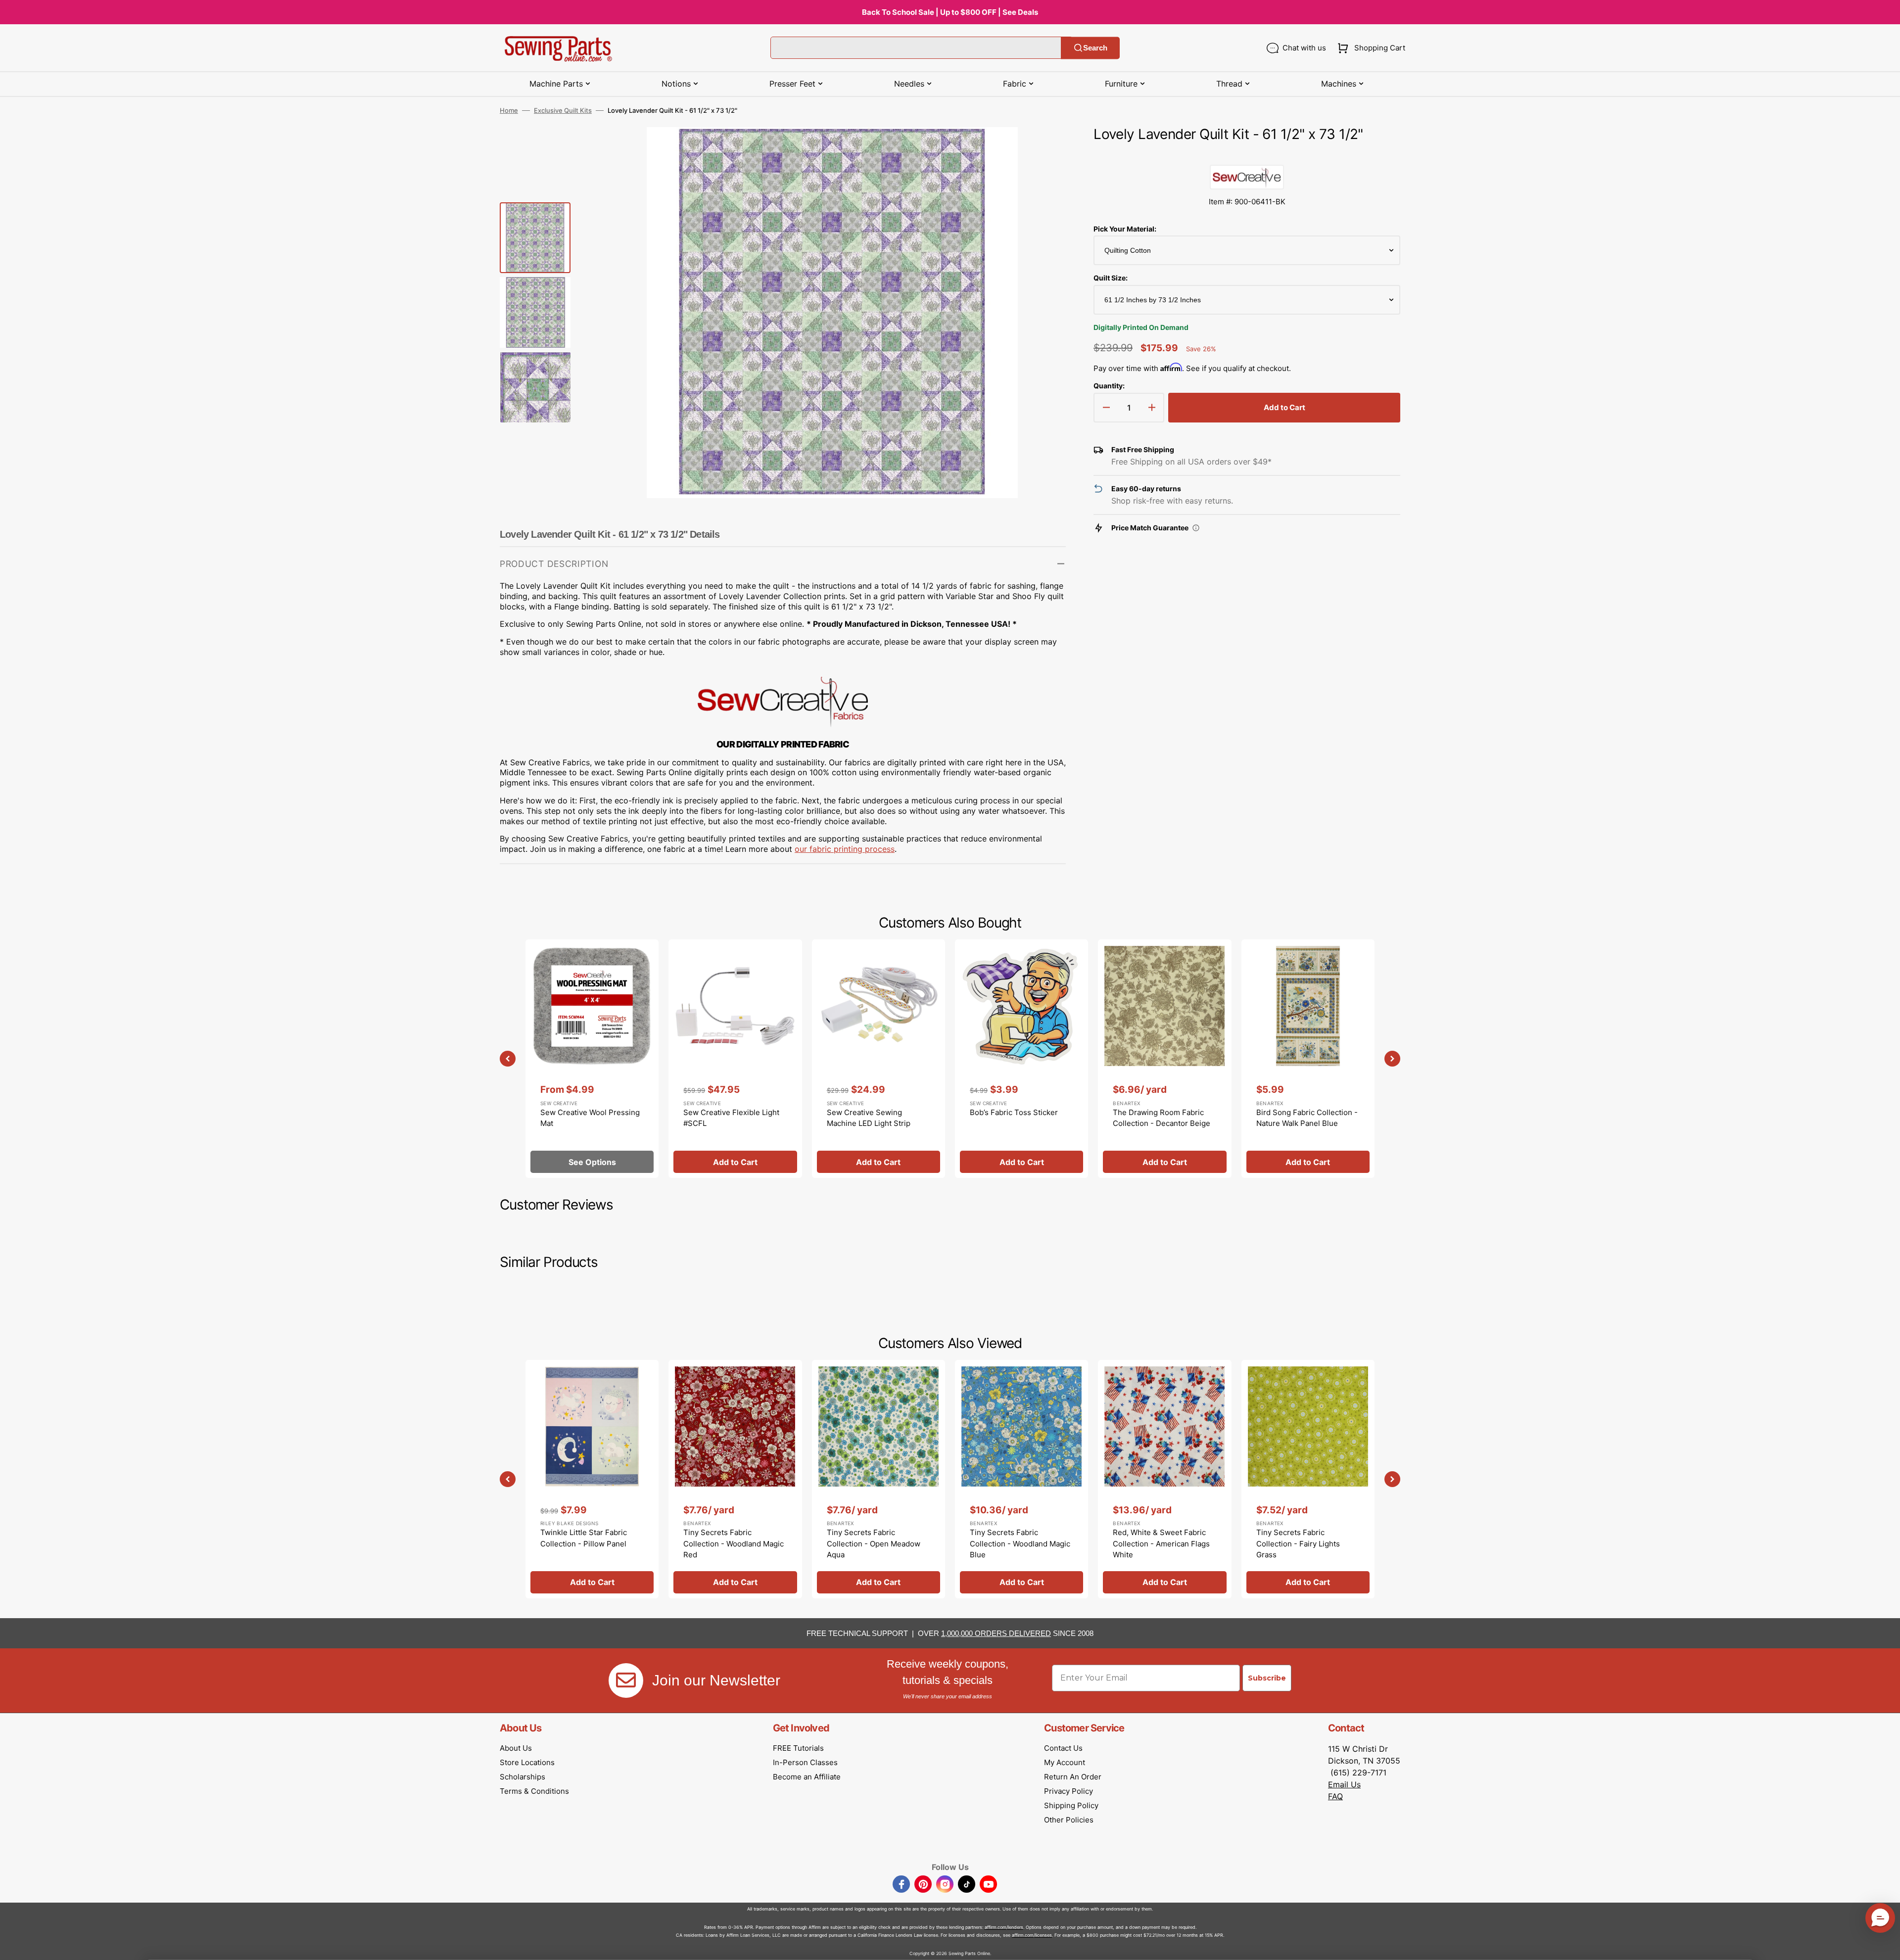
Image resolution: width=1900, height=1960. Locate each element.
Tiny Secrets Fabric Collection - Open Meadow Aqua (874, 1543)
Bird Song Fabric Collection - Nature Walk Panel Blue (1307, 1118)
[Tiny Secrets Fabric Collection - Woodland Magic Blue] (1021, 1479)
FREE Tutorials (798, 1748)
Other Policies (1069, 1820)
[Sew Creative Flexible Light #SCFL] (735, 1059)
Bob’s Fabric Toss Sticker (1014, 1112)
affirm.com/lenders (1004, 1927)
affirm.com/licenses (1032, 1935)
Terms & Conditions (534, 1791)
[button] (1369, 48)
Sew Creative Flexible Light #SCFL (731, 1118)
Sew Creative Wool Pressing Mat (590, 1118)
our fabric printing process (845, 849)
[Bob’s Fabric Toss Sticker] (1021, 1059)
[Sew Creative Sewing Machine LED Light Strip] (879, 1059)
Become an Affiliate (807, 1777)
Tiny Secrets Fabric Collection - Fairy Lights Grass (1298, 1543)
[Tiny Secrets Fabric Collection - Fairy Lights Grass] (1308, 1479)
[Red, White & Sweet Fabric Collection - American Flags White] (1164, 1479)
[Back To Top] (1885, 1945)
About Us (516, 1748)
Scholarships (522, 1777)
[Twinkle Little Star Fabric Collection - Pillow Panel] (592, 1479)
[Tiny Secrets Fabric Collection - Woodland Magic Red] (735, 1479)
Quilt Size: (1111, 278)
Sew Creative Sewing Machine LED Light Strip (869, 1118)
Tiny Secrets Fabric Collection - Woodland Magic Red (734, 1543)
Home (509, 110)
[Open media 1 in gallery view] (1044, 149)
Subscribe (1267, 1678)
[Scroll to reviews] (1247, 155)
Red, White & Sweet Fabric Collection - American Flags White (1161, 1543)
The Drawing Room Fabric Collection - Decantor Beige (1162, 1118)
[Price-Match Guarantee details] (1196, 528)
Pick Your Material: (1125, 229)
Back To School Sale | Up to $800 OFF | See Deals (950, 12)
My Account (1065, 1762)
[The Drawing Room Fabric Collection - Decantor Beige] (1164, 1059)
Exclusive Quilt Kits (563, 110)
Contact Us (1063, 1748)
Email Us (1344, 1784)
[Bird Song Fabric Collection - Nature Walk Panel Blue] (1308, 1059)
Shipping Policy (1071, 1805)
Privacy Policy (1069, 1791)
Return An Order (1073, 1777)
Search (1095, 48)
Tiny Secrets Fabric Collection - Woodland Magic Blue (1020, 1543)
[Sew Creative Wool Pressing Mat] (592, 1059)
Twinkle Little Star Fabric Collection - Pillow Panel (584, 1538)
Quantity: (1109, 386)
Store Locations (527, 1762)
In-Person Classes (805, 1762)
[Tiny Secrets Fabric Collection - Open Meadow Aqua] (879, 1479)
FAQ (1335, 1796)
